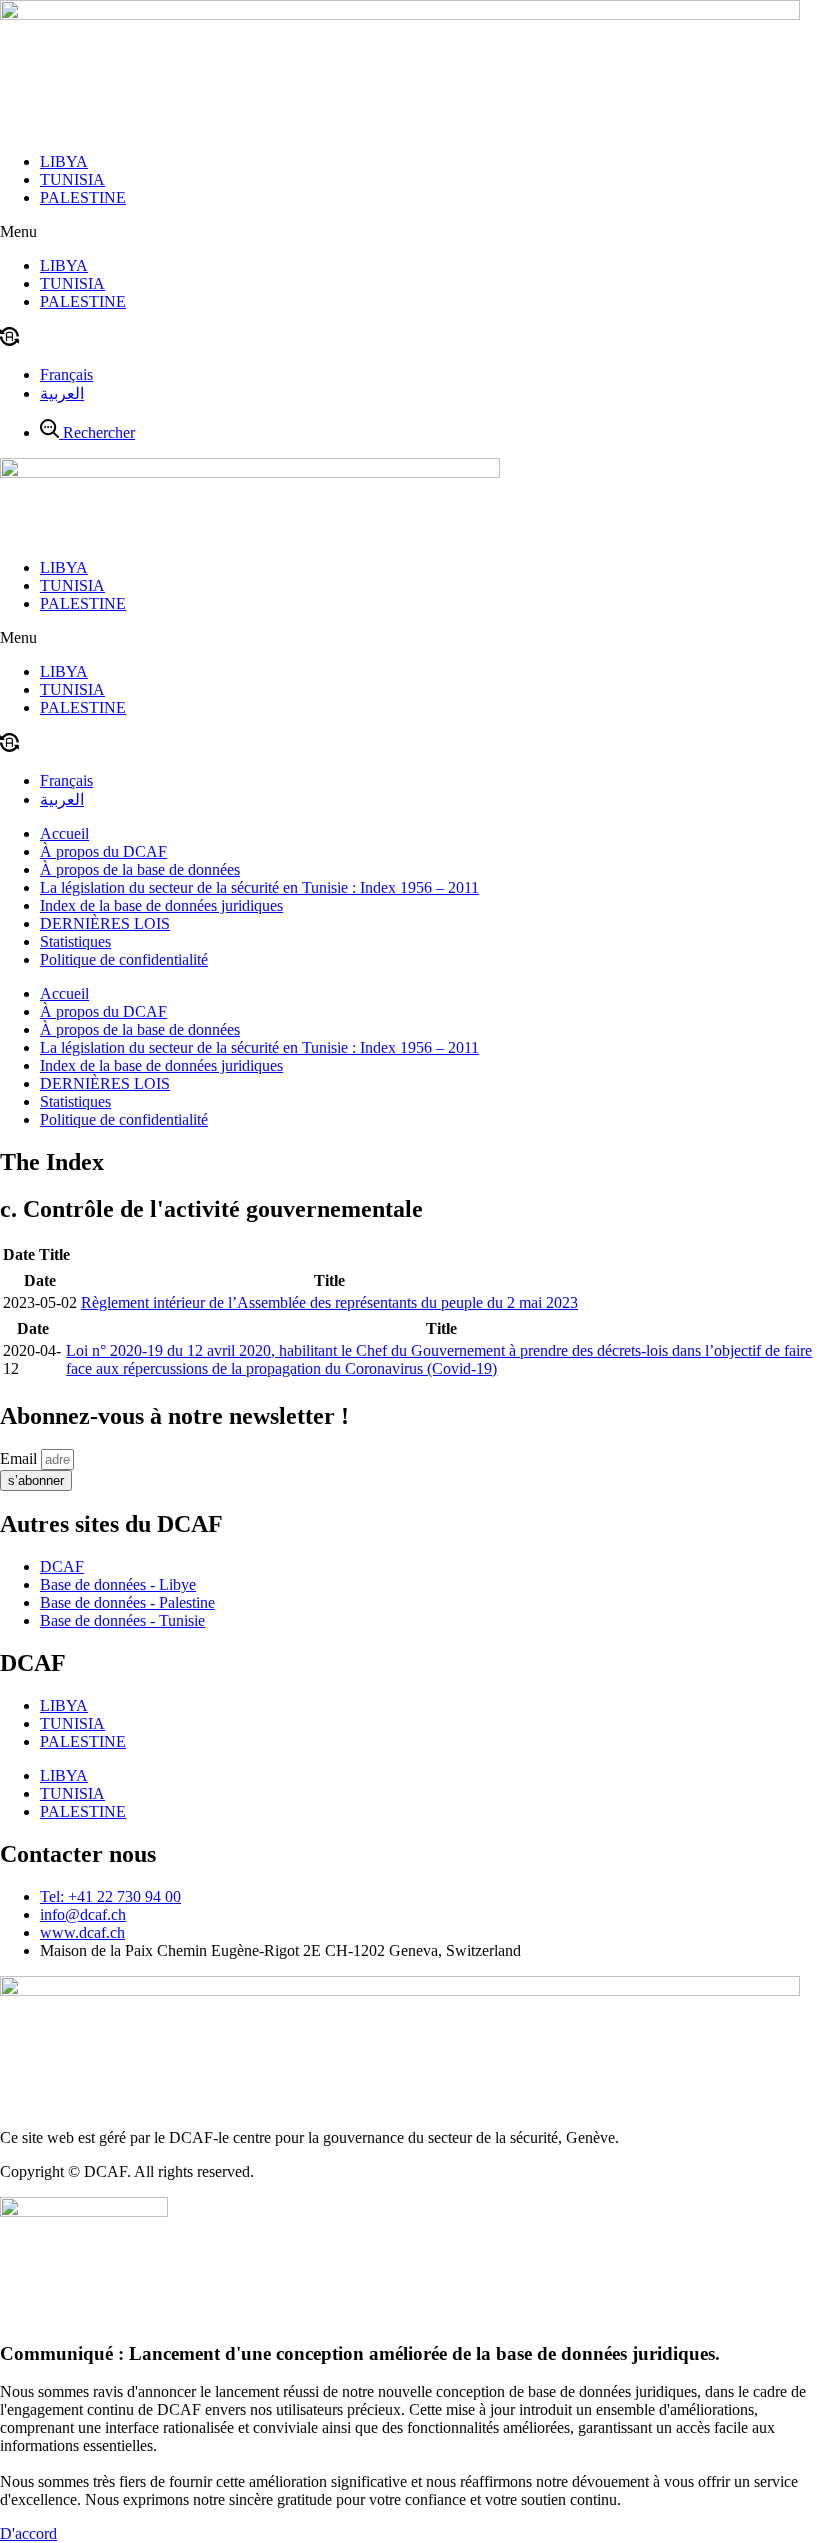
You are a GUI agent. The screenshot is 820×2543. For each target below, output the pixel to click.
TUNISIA (72, 179)
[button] (410, 232)
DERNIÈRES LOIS (105, 923)
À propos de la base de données (140, 869)
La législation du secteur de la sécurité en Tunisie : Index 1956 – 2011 (259, 887)
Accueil (64, 833)
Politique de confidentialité (124, 959)
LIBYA (64, 161)
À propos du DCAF (103, 851)
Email (20, 1458)
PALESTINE (83, 197)
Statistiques (75, 941)
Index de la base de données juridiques (161, 905)
